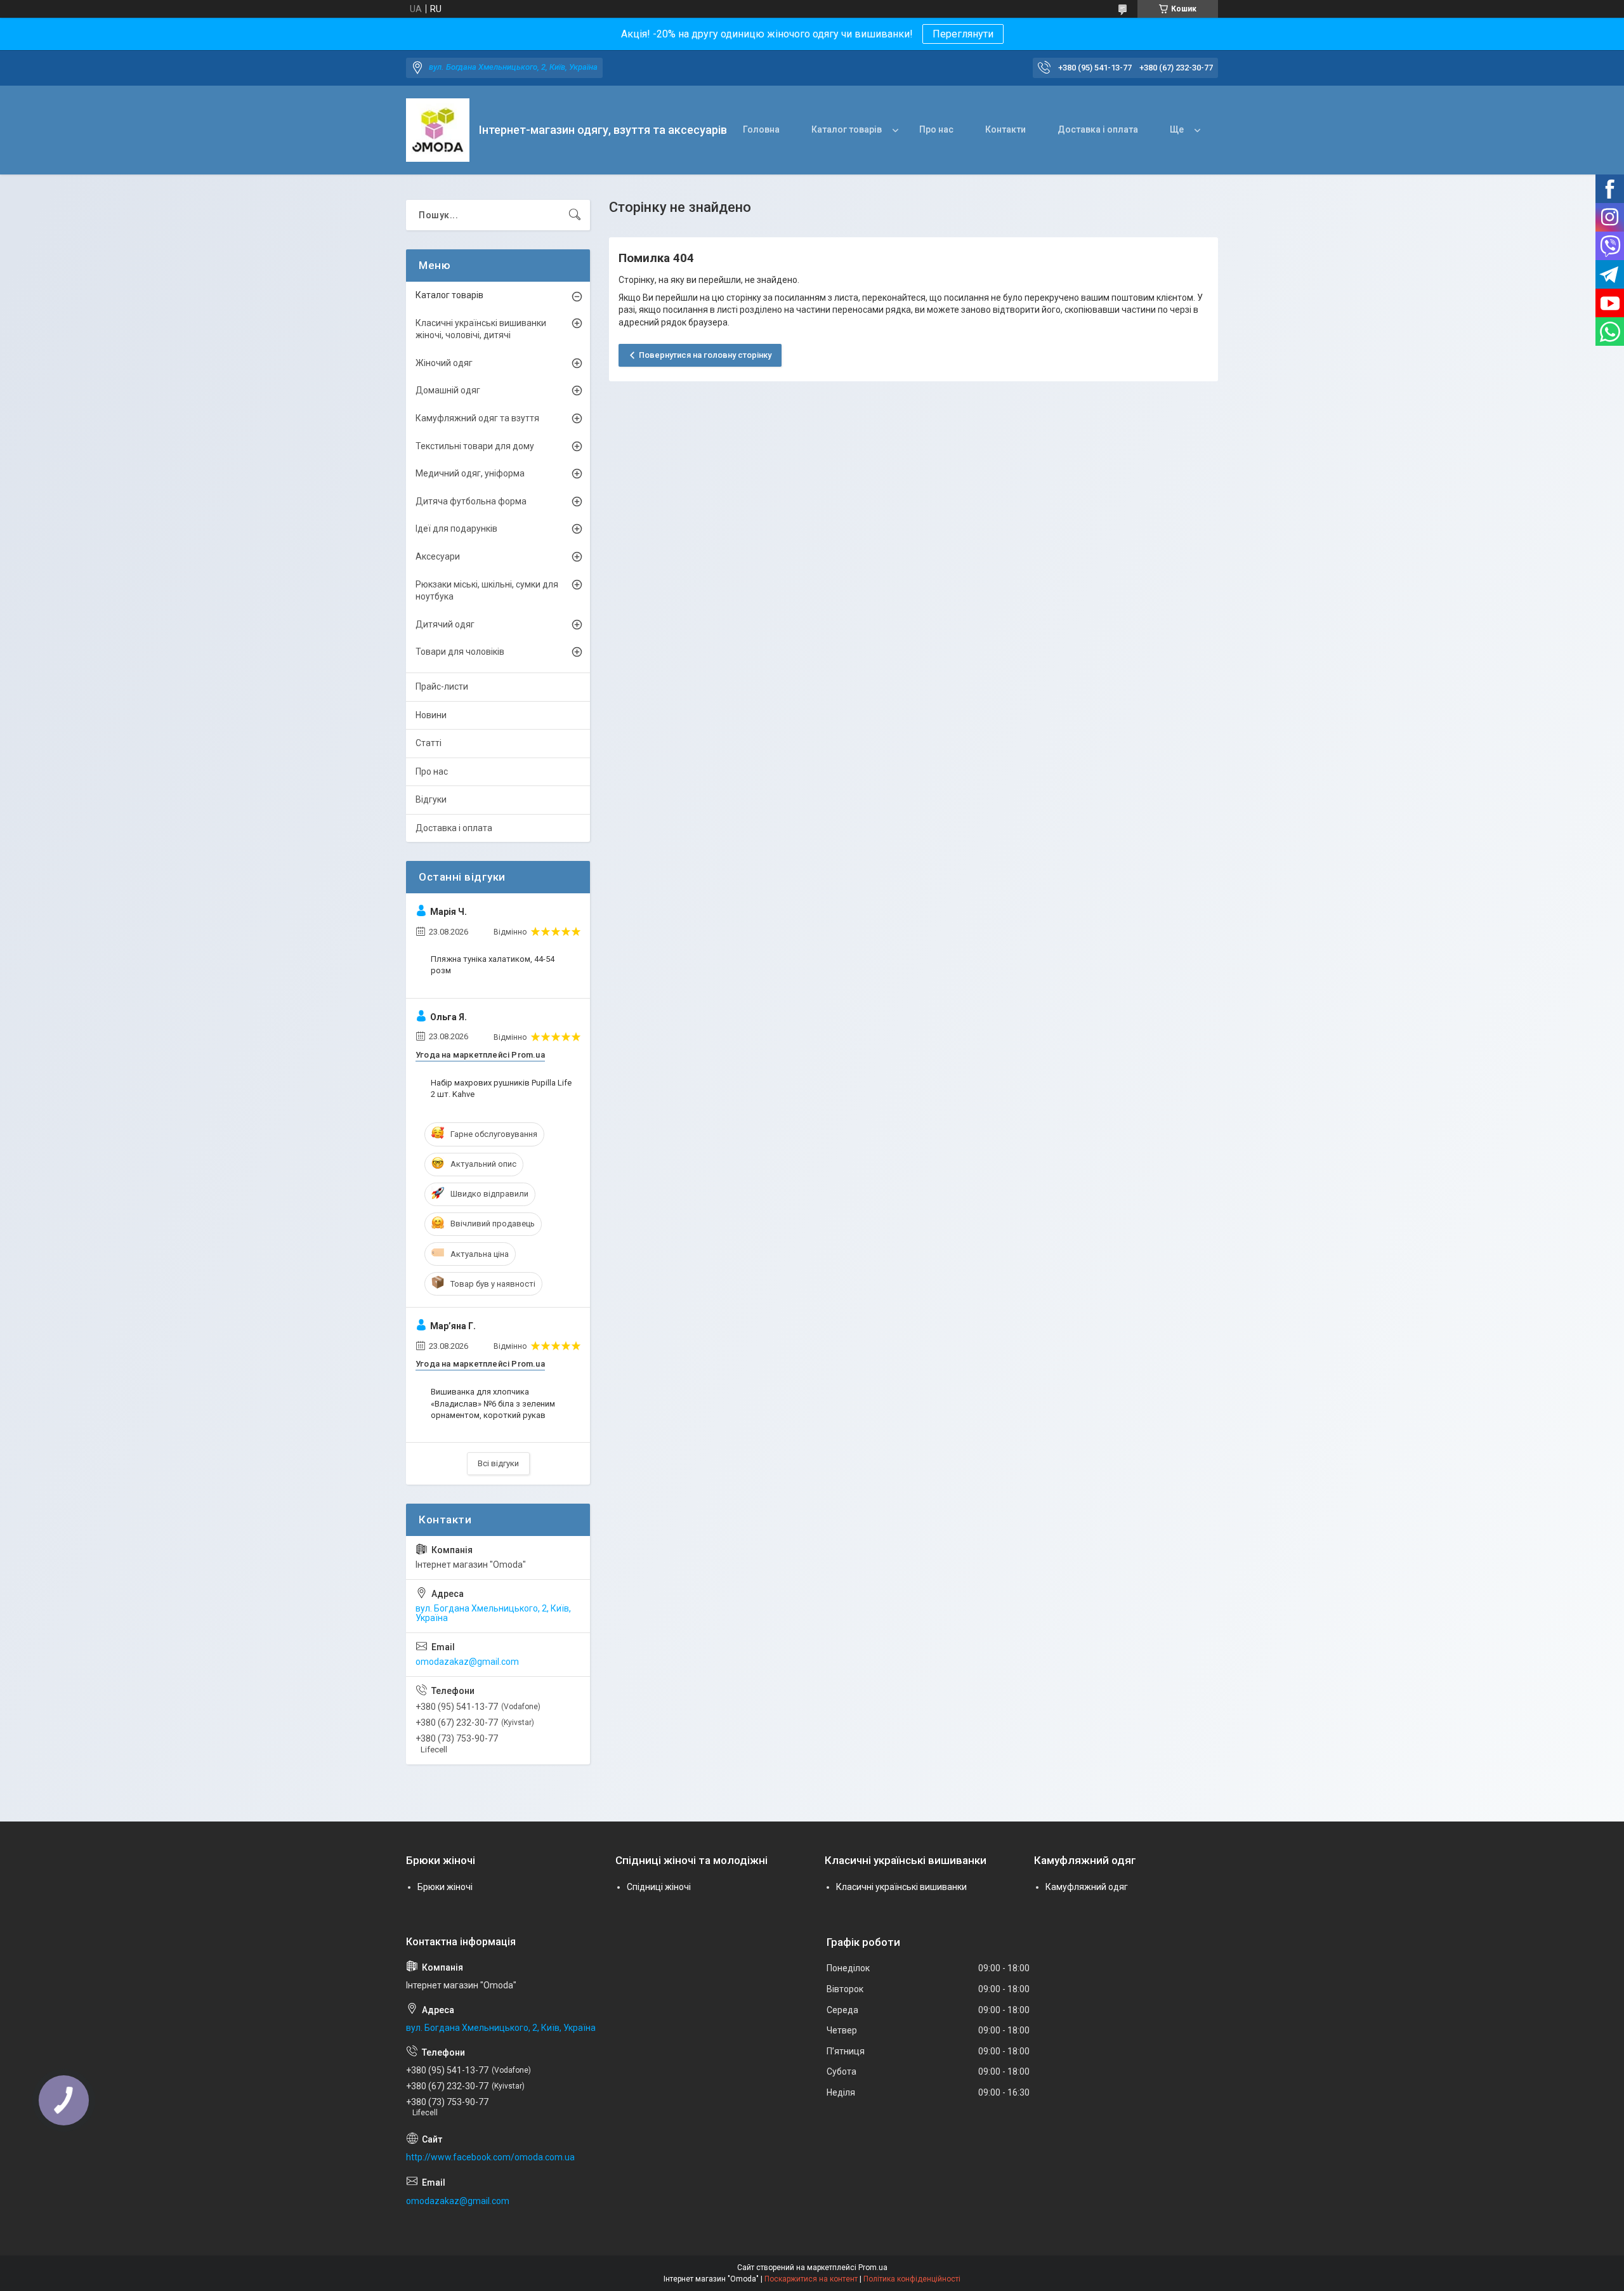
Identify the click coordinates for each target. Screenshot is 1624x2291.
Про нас (936, 129)
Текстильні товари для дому (475, 446)
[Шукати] (575, 215)
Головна (761, 129)
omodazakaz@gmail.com (467, 1662)
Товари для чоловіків (460, 652)
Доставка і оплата (1098, 129)
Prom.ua (873, 2268)
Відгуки (431, 799)
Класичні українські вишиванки (901, 1887)
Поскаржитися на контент (811, 2279)
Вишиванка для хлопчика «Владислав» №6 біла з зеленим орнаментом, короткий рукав (493, 1403)
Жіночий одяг (444, 363)
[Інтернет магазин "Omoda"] (438, 130)
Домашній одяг (448, 390)
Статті (429, 743)
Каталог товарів (847, 129)
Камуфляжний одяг (1087, 1887)
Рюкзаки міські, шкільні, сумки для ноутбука (487, 591)
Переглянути (963, 34)
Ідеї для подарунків (456, 528)
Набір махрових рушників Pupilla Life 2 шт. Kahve (501, 1088)
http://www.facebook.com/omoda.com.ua (490, 2157)
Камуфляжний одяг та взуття (477, 418)
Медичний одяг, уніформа (470, 473)
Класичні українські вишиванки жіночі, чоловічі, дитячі (481, 329)
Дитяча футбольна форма (471, 501)
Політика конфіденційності (912, 2279)
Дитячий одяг (445, 624)
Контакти (1005, 129)
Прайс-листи (442, 686)
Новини (431, 715)
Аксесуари (438, 556)
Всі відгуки (498, 1463)
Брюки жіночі (445, 1887)
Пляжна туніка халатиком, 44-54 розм (493, 965)
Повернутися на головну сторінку (705, 355)
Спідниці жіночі (659, 1887)
